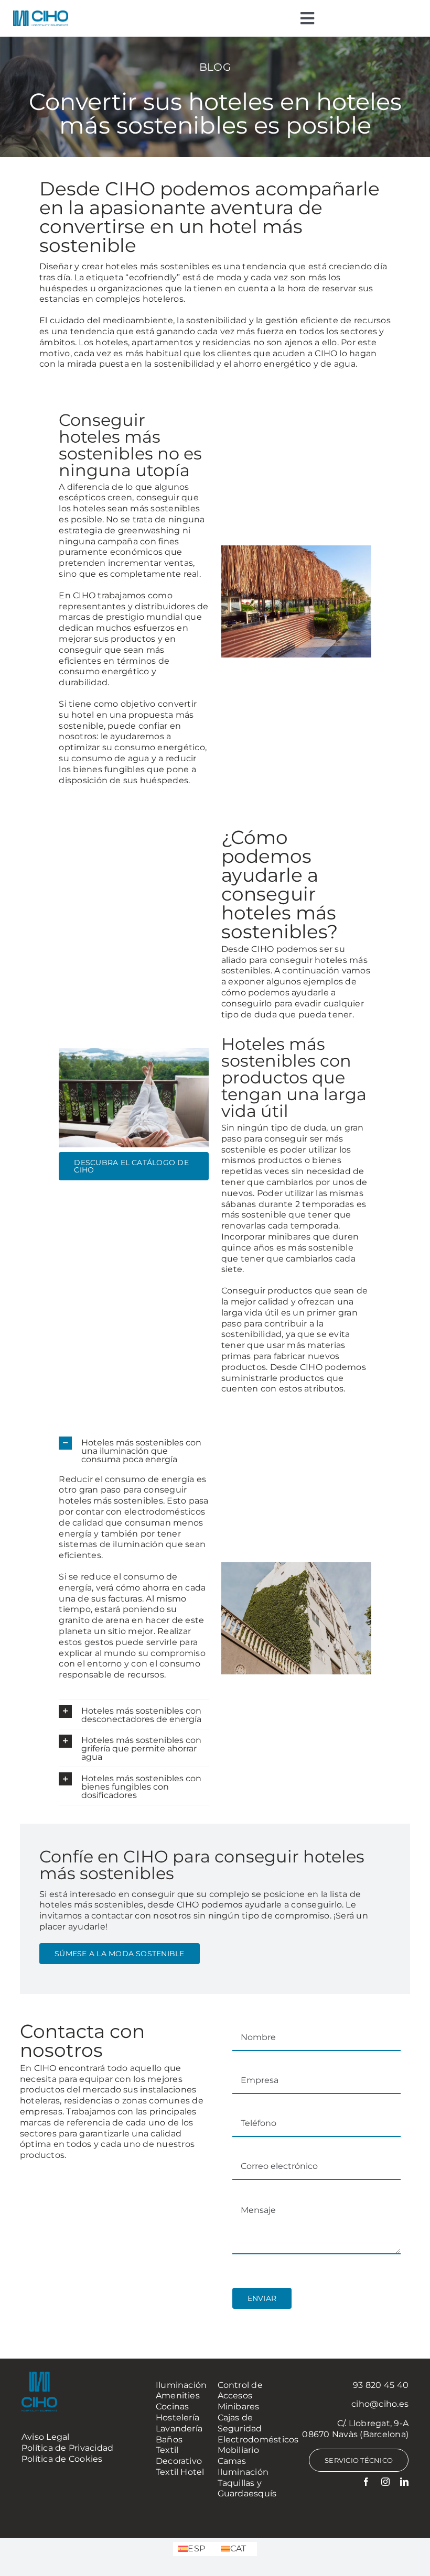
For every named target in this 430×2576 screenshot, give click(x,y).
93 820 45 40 (381, 2385)
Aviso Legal (46, 2437)
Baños (169, 2440)
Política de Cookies (62, 2459)
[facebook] (366, 2482)
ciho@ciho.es (380, 2404)
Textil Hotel (180, 2472)
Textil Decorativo (179, 2456)
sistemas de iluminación (111, 1544)
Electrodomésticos (258, 2440)
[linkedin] (404, 2482)
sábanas (240, 1204)
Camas (232, 2461)
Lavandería (179, 2429)
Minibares (239, 2407)
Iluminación (181, 2385)
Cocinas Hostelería (178, 2412)
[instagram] (385, 2482)
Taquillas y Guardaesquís (247, 2489)
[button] (134, 1450)
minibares (289, 1237)
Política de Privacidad (67, 2448)
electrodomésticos (165, 1512)
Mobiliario (238, 2450)
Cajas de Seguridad (240, 2423)
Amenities (178, 2396)
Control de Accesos (240, 2391)
